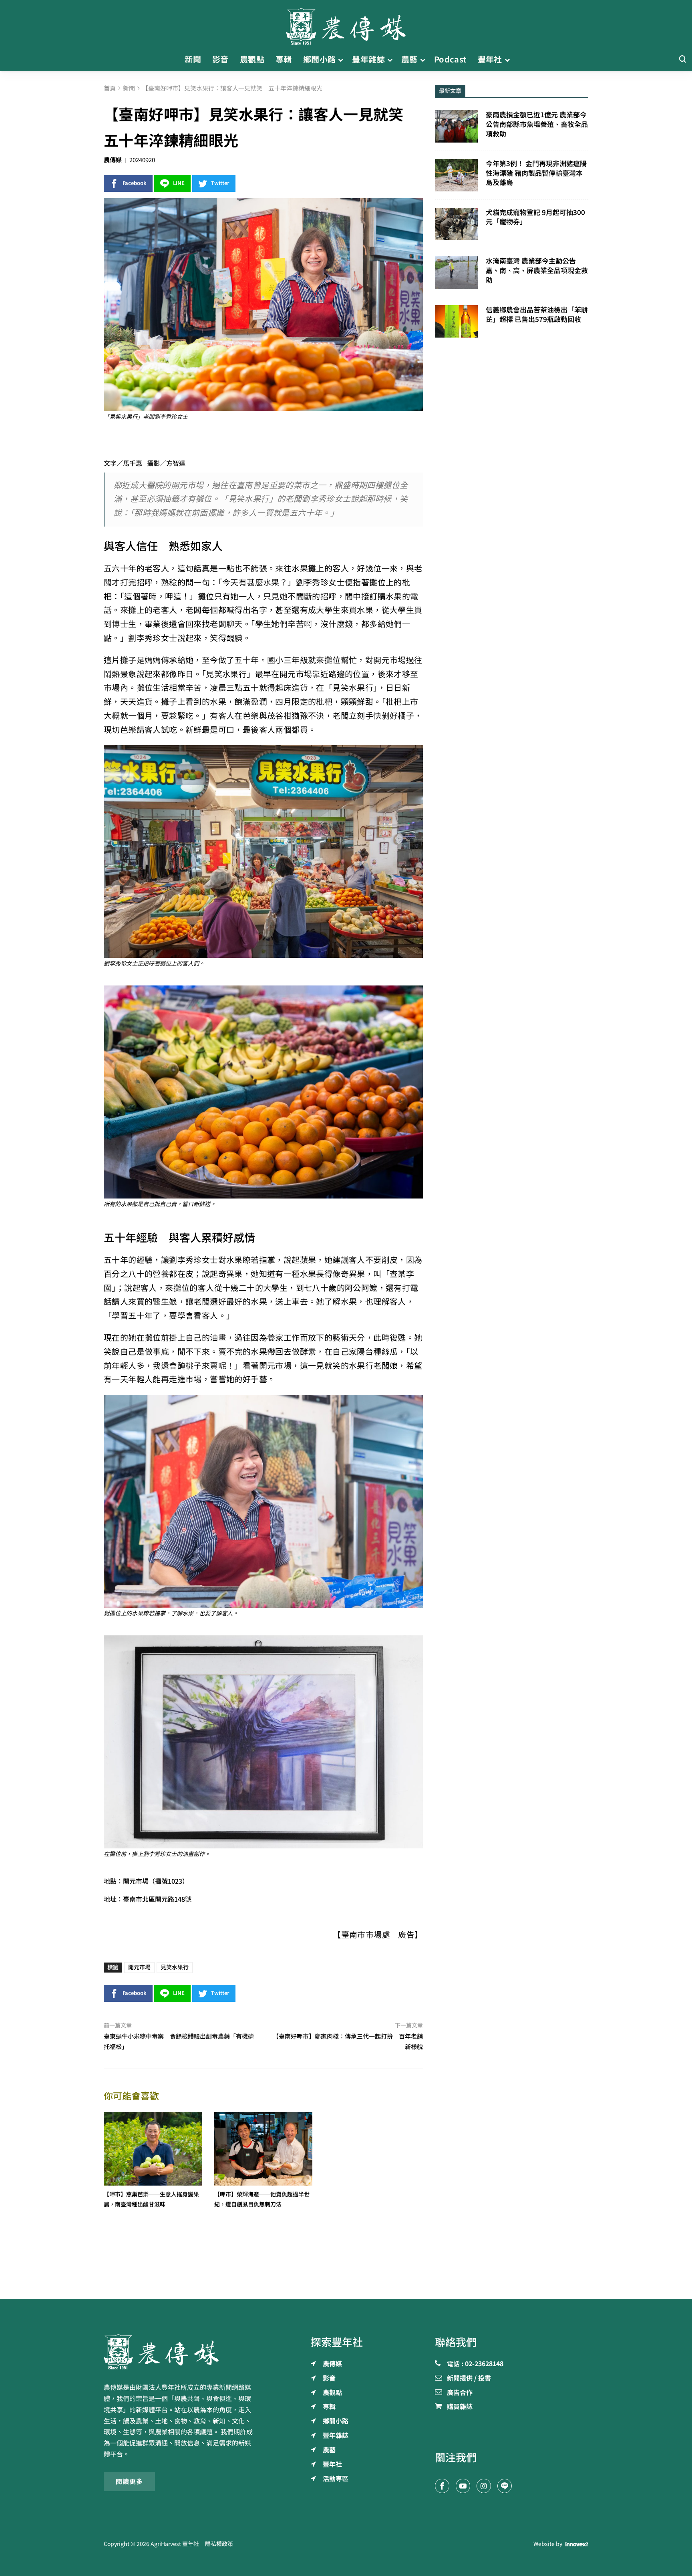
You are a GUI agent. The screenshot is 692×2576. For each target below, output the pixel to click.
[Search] (682, 59)
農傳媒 (113, 160)
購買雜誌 (460, 2407)
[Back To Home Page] (180, 2352)
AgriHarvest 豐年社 (175, 2544)
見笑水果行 (175, 1967)
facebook (135, 183)
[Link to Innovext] (577, 2544)
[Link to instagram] (484, 2486)
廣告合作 (460, 2393)
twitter (220, 183)
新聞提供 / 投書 (469, 2379)
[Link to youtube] (463, 2486)
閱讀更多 (129, 2481)
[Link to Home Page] (346, 24)
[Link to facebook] (442, 2486)
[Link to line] (505, 2486)
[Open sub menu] (341, 60)
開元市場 (139, 1967)
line (179, 183)
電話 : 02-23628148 (475, 2364)
